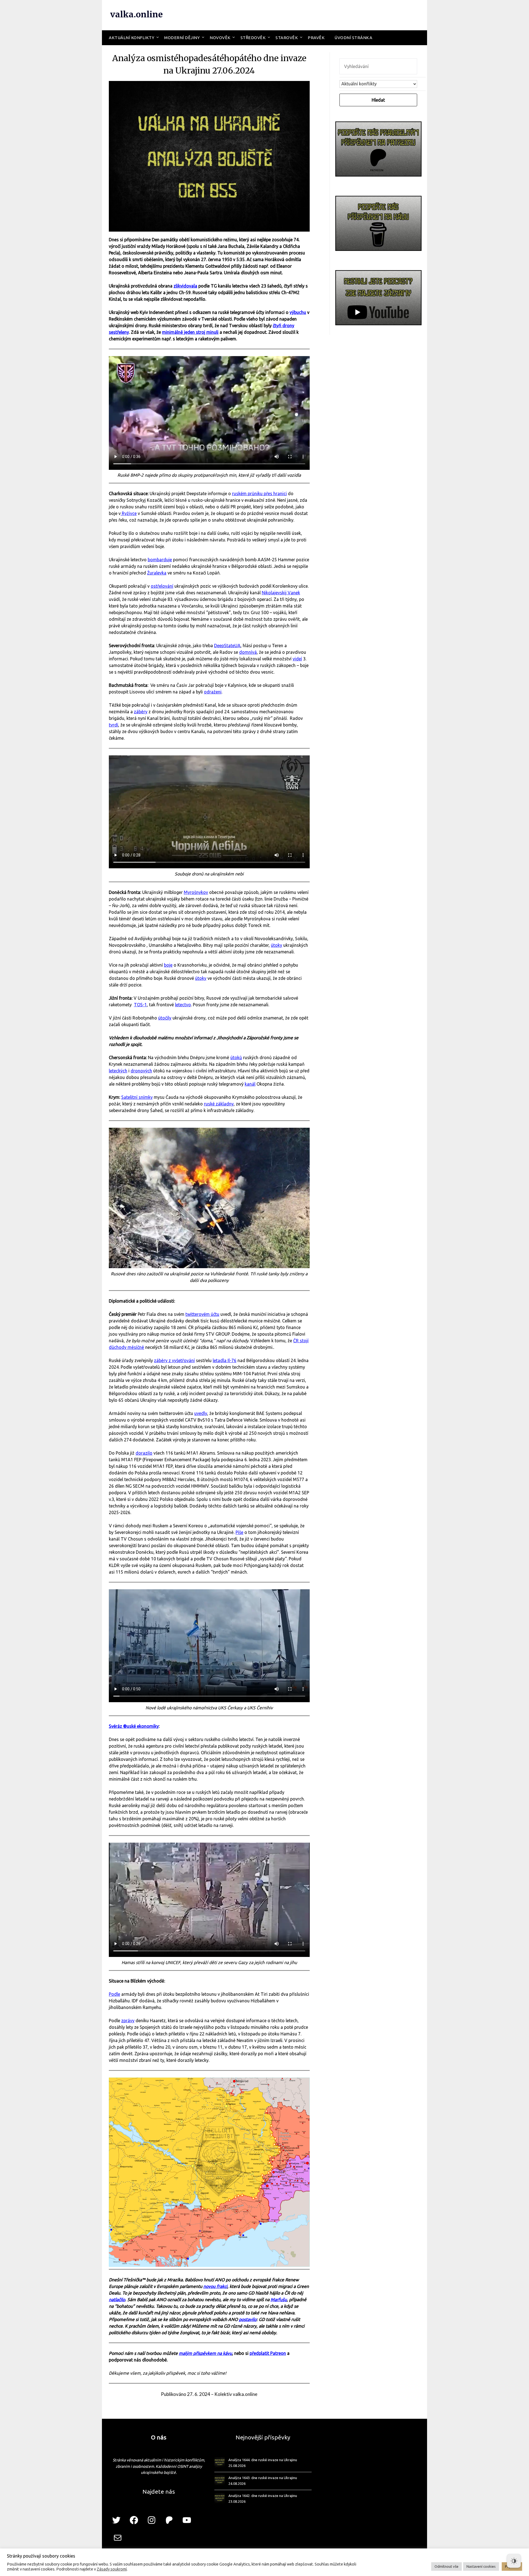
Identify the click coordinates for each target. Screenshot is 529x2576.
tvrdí (114, 725)
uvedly (201, 1413)
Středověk (253, 38)
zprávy (128, 2021)
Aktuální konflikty (132, 38)
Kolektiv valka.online (236, 2394)
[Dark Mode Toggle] (514, 2561)
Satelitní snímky (137, 1097)
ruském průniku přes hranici (259, 493)
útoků (236, 1057)
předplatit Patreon (268, 2353)
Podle (114, 1994)
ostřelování (162, 586)
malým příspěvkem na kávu (205, 2353)
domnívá (248, 652)
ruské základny (219, 1104)
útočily (165, 1018)
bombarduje (160, 560)
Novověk (220, 38)
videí (297, 659)
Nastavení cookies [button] (481, 2566)
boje (168, 965)
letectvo (183, 1005)
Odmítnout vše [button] (446, 2566)
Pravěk (316, 38)
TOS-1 (140, 1005)
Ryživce (129, 513)
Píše (239, 1532)
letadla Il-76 (225, 1360)
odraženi (213, 692)
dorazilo (144, 1453)
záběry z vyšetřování (174, 1360)
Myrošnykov (196, 892)
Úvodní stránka (353, 38)
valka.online (137, 14)
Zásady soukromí (112, 2569)
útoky (276, 945)
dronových (141, 1071)
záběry (141, 712)
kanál (250, 1084)
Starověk (287, 38)
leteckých (118, 1071)
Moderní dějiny (182, 38)
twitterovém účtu (202, 1314)
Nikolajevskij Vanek (281, 593)
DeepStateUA (227, 646)
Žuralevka (157, 573)
